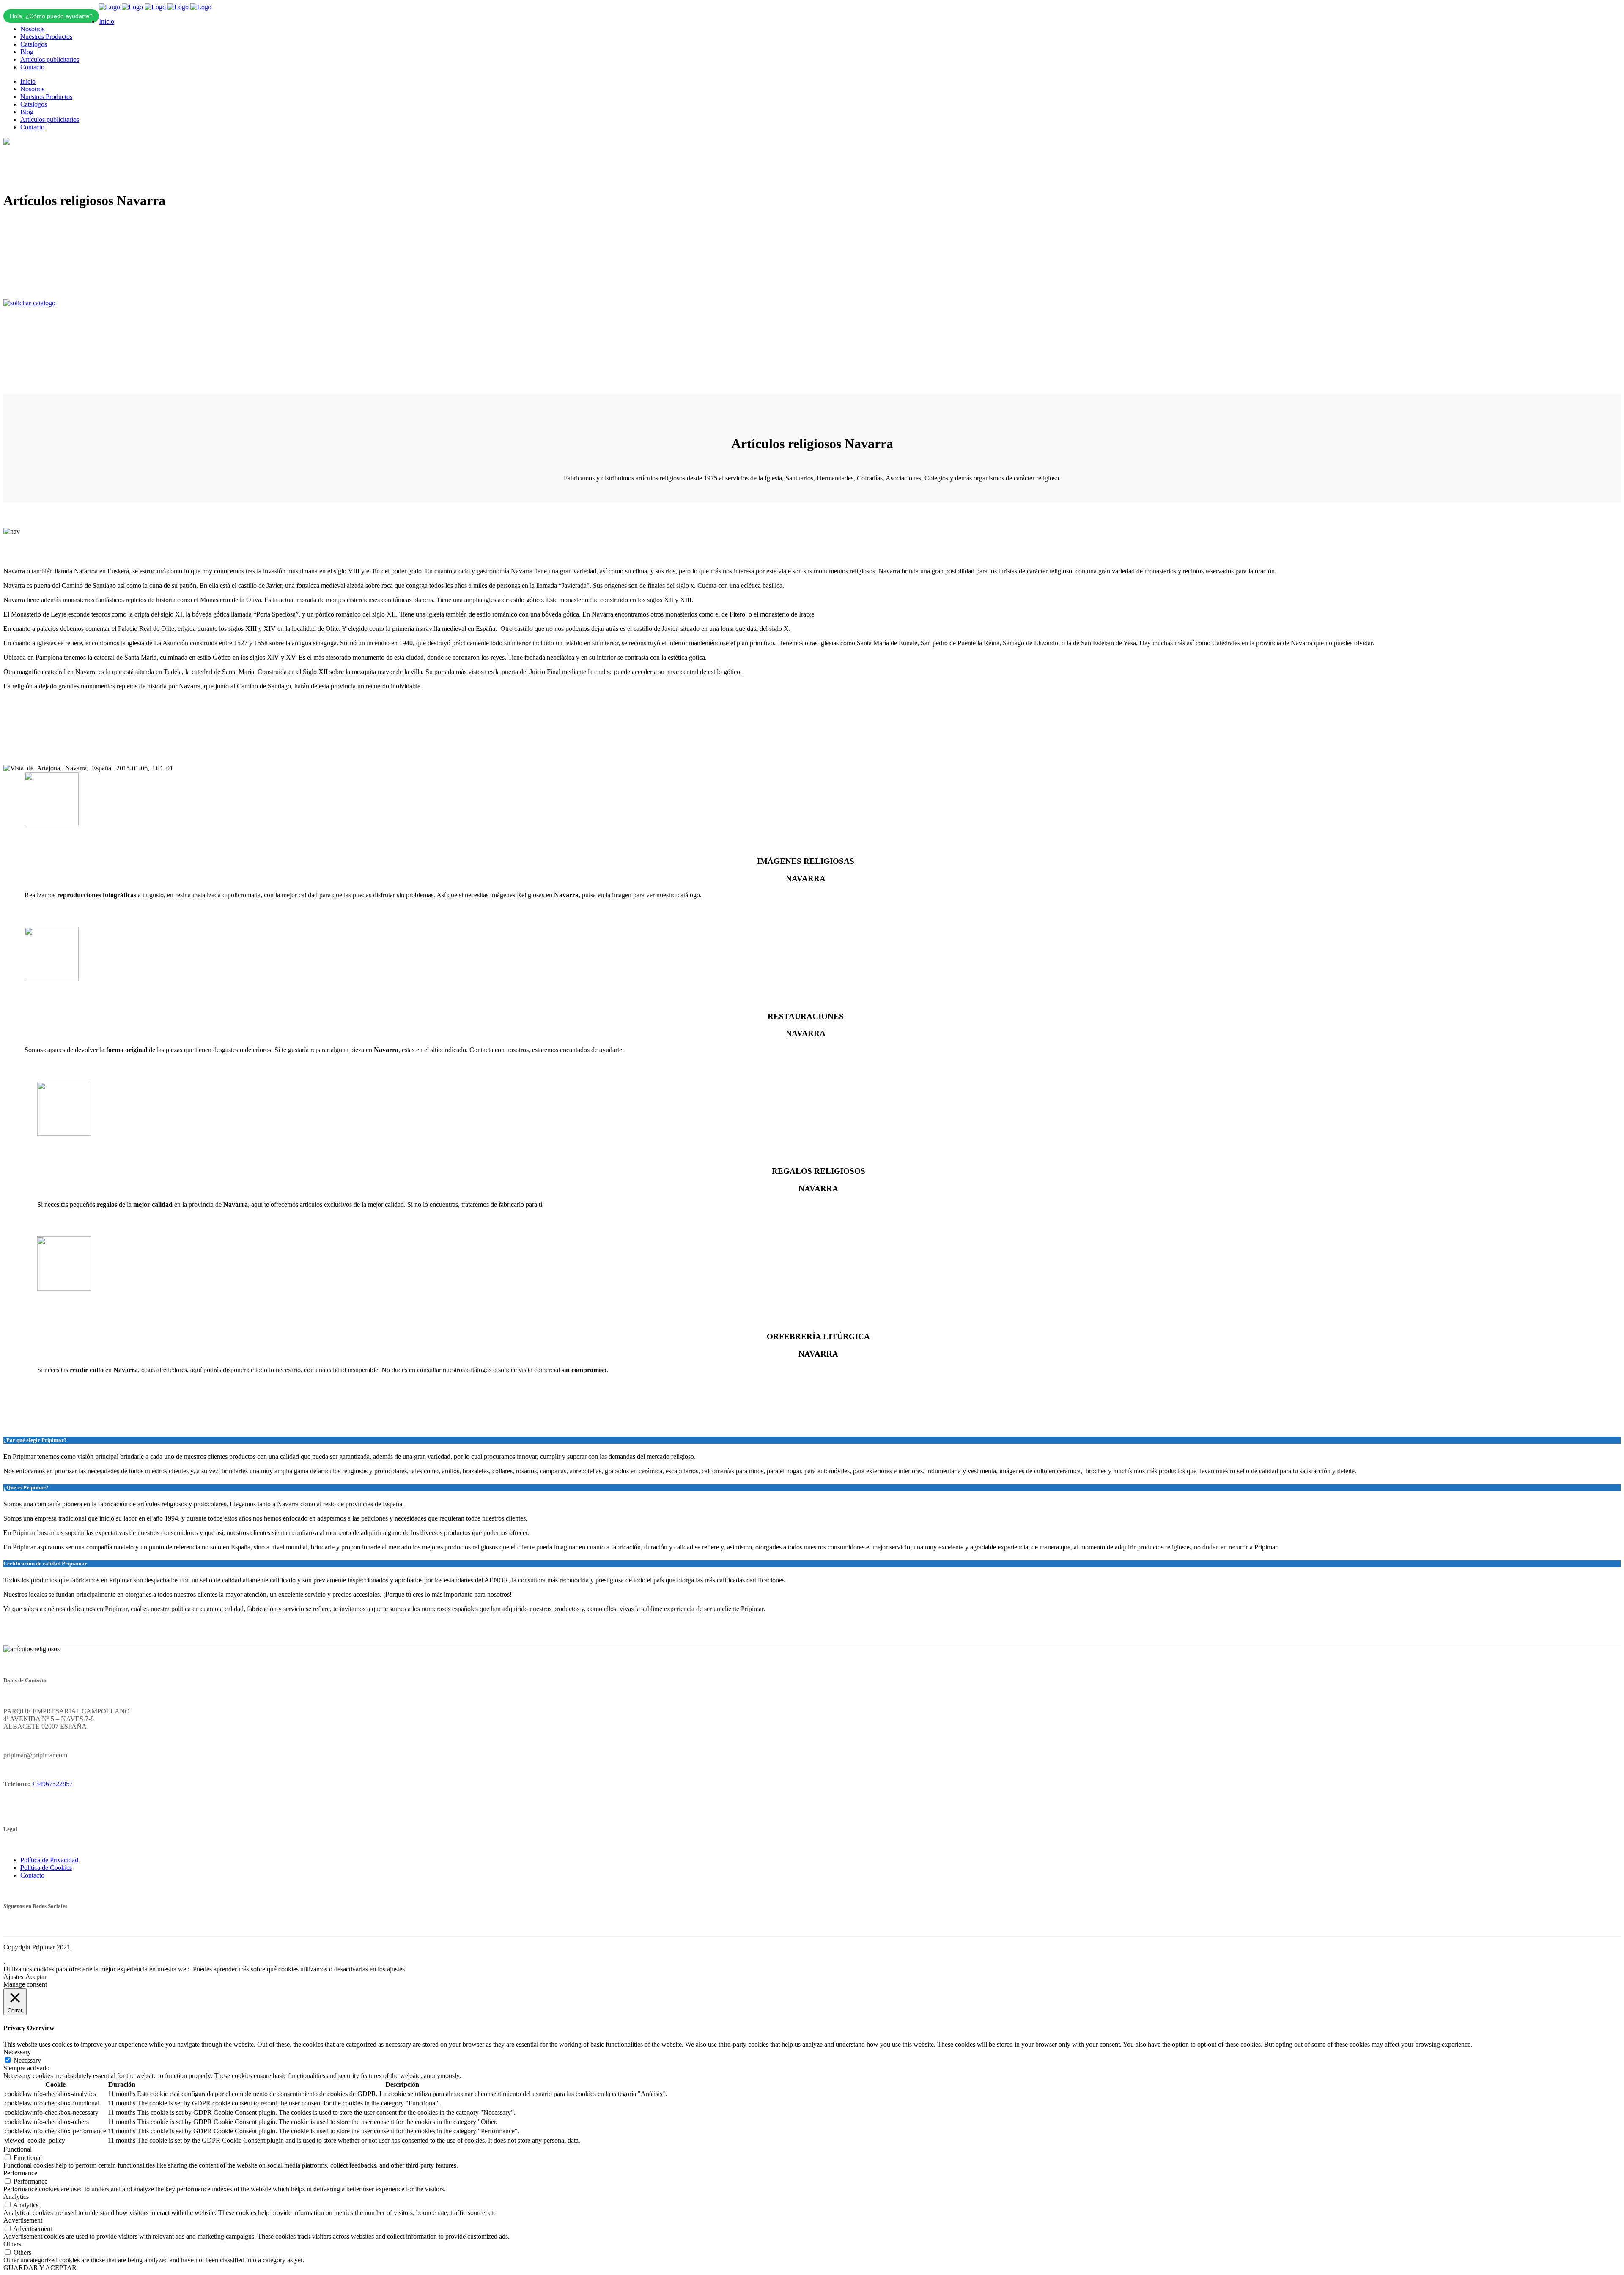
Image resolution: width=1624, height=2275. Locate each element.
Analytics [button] (16, 2197)
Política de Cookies (46, 1868)
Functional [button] (18, 2149)
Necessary (27, 2060)
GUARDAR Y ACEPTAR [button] (40, 2268)
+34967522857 (52, 1784)
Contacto (32, 1875)
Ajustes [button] (13, 1977)
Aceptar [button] (36, 1977)
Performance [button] (20, 2173)
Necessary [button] (17, 2052)
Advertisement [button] (23, 2220)
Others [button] (12, 2244)
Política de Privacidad (49, 1860)
